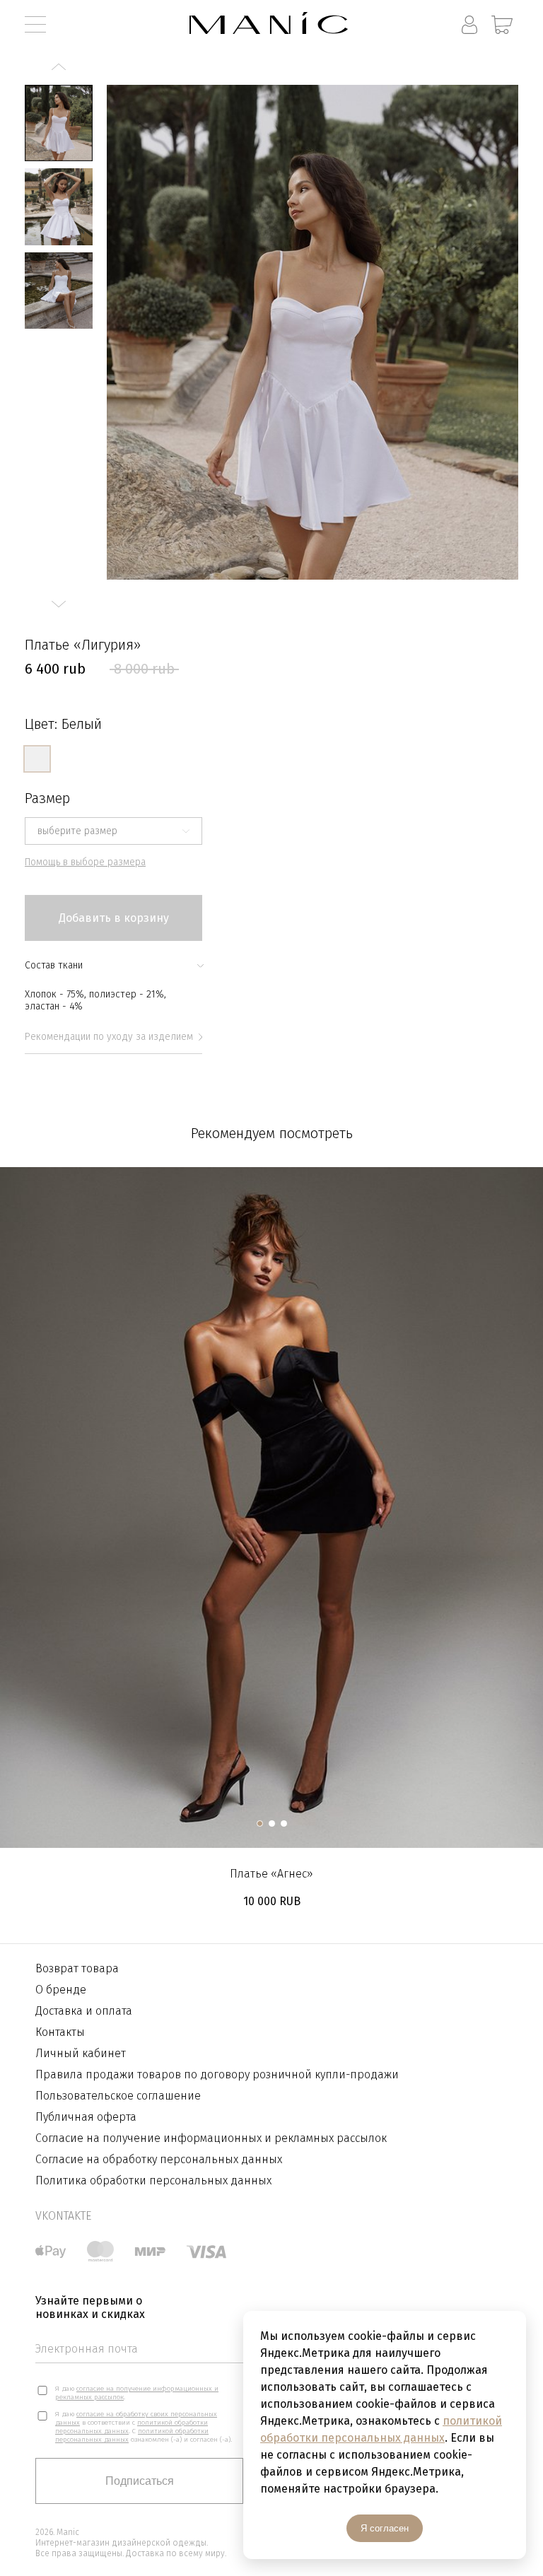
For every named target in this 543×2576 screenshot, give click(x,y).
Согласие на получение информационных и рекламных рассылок (211, 2138)
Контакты (60, 2032)
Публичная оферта (86, 2117)
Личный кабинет (81, 2053)
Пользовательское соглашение (118, 2096)
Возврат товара (77, 1968)
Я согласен (385, 2528)
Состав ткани (54, 965)
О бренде (61, 1990)
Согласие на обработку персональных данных (159, 2159)
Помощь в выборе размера (85, 862)
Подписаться (140, 2481)
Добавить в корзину (114, 918)
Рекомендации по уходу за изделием (109, 1037)
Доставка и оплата (84, 2011)
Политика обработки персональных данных (153, 2180)
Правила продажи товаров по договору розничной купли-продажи (217, 2074)
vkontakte (63, 2216)
